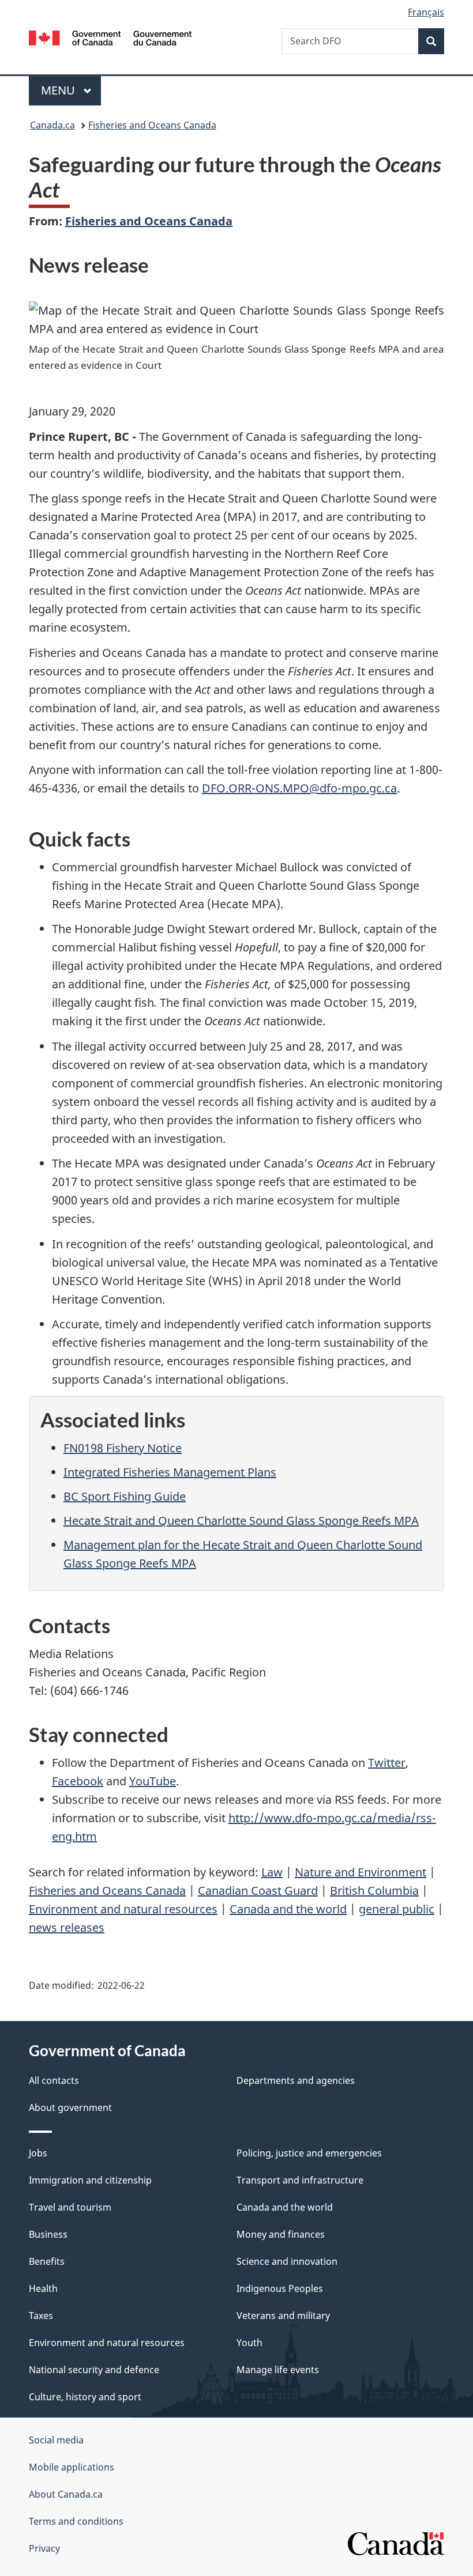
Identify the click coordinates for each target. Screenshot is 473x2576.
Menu (59, 90)
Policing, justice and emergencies (309, 2153)
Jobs (38, 2153)
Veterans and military (283, 2316)
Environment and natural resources (123, 1909)
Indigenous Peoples (280, 2288)
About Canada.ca (66, 2494)
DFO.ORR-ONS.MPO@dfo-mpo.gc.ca (299, 788)
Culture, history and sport (85, 2397)
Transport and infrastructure (300, 2180)
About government (70, 2107)
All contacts (54, 2080)
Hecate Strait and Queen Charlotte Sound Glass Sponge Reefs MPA (241, 1521)
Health (43, 2288)
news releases (67, 1927)
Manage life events (278, 2370)
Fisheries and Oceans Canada (152, 125)
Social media (56, 2440)
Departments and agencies (296, 2080)
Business (48, 2234)
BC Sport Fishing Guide (125, 1496)
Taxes (41, 2316)
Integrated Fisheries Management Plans (170, 1472)
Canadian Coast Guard (258, 1891)
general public (397, 1909)
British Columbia (374, 1891)
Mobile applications (72, 2467)
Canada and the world (288, 1909)
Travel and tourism (70, 2207)
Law (272, 1872)
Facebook (78, 1781)
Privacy (44, 2548)
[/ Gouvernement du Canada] (110, 37)
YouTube (153, 1781)
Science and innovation (287, 2261)
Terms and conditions (76, 2521)
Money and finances (281, 2234)
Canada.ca (52, 125)
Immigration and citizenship (90, 2180)
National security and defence (94, 2370)
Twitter (387, 1763)
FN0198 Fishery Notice (123, 1448)
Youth (249, 2343)
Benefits (47, 2261)
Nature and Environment (361, 1872)
